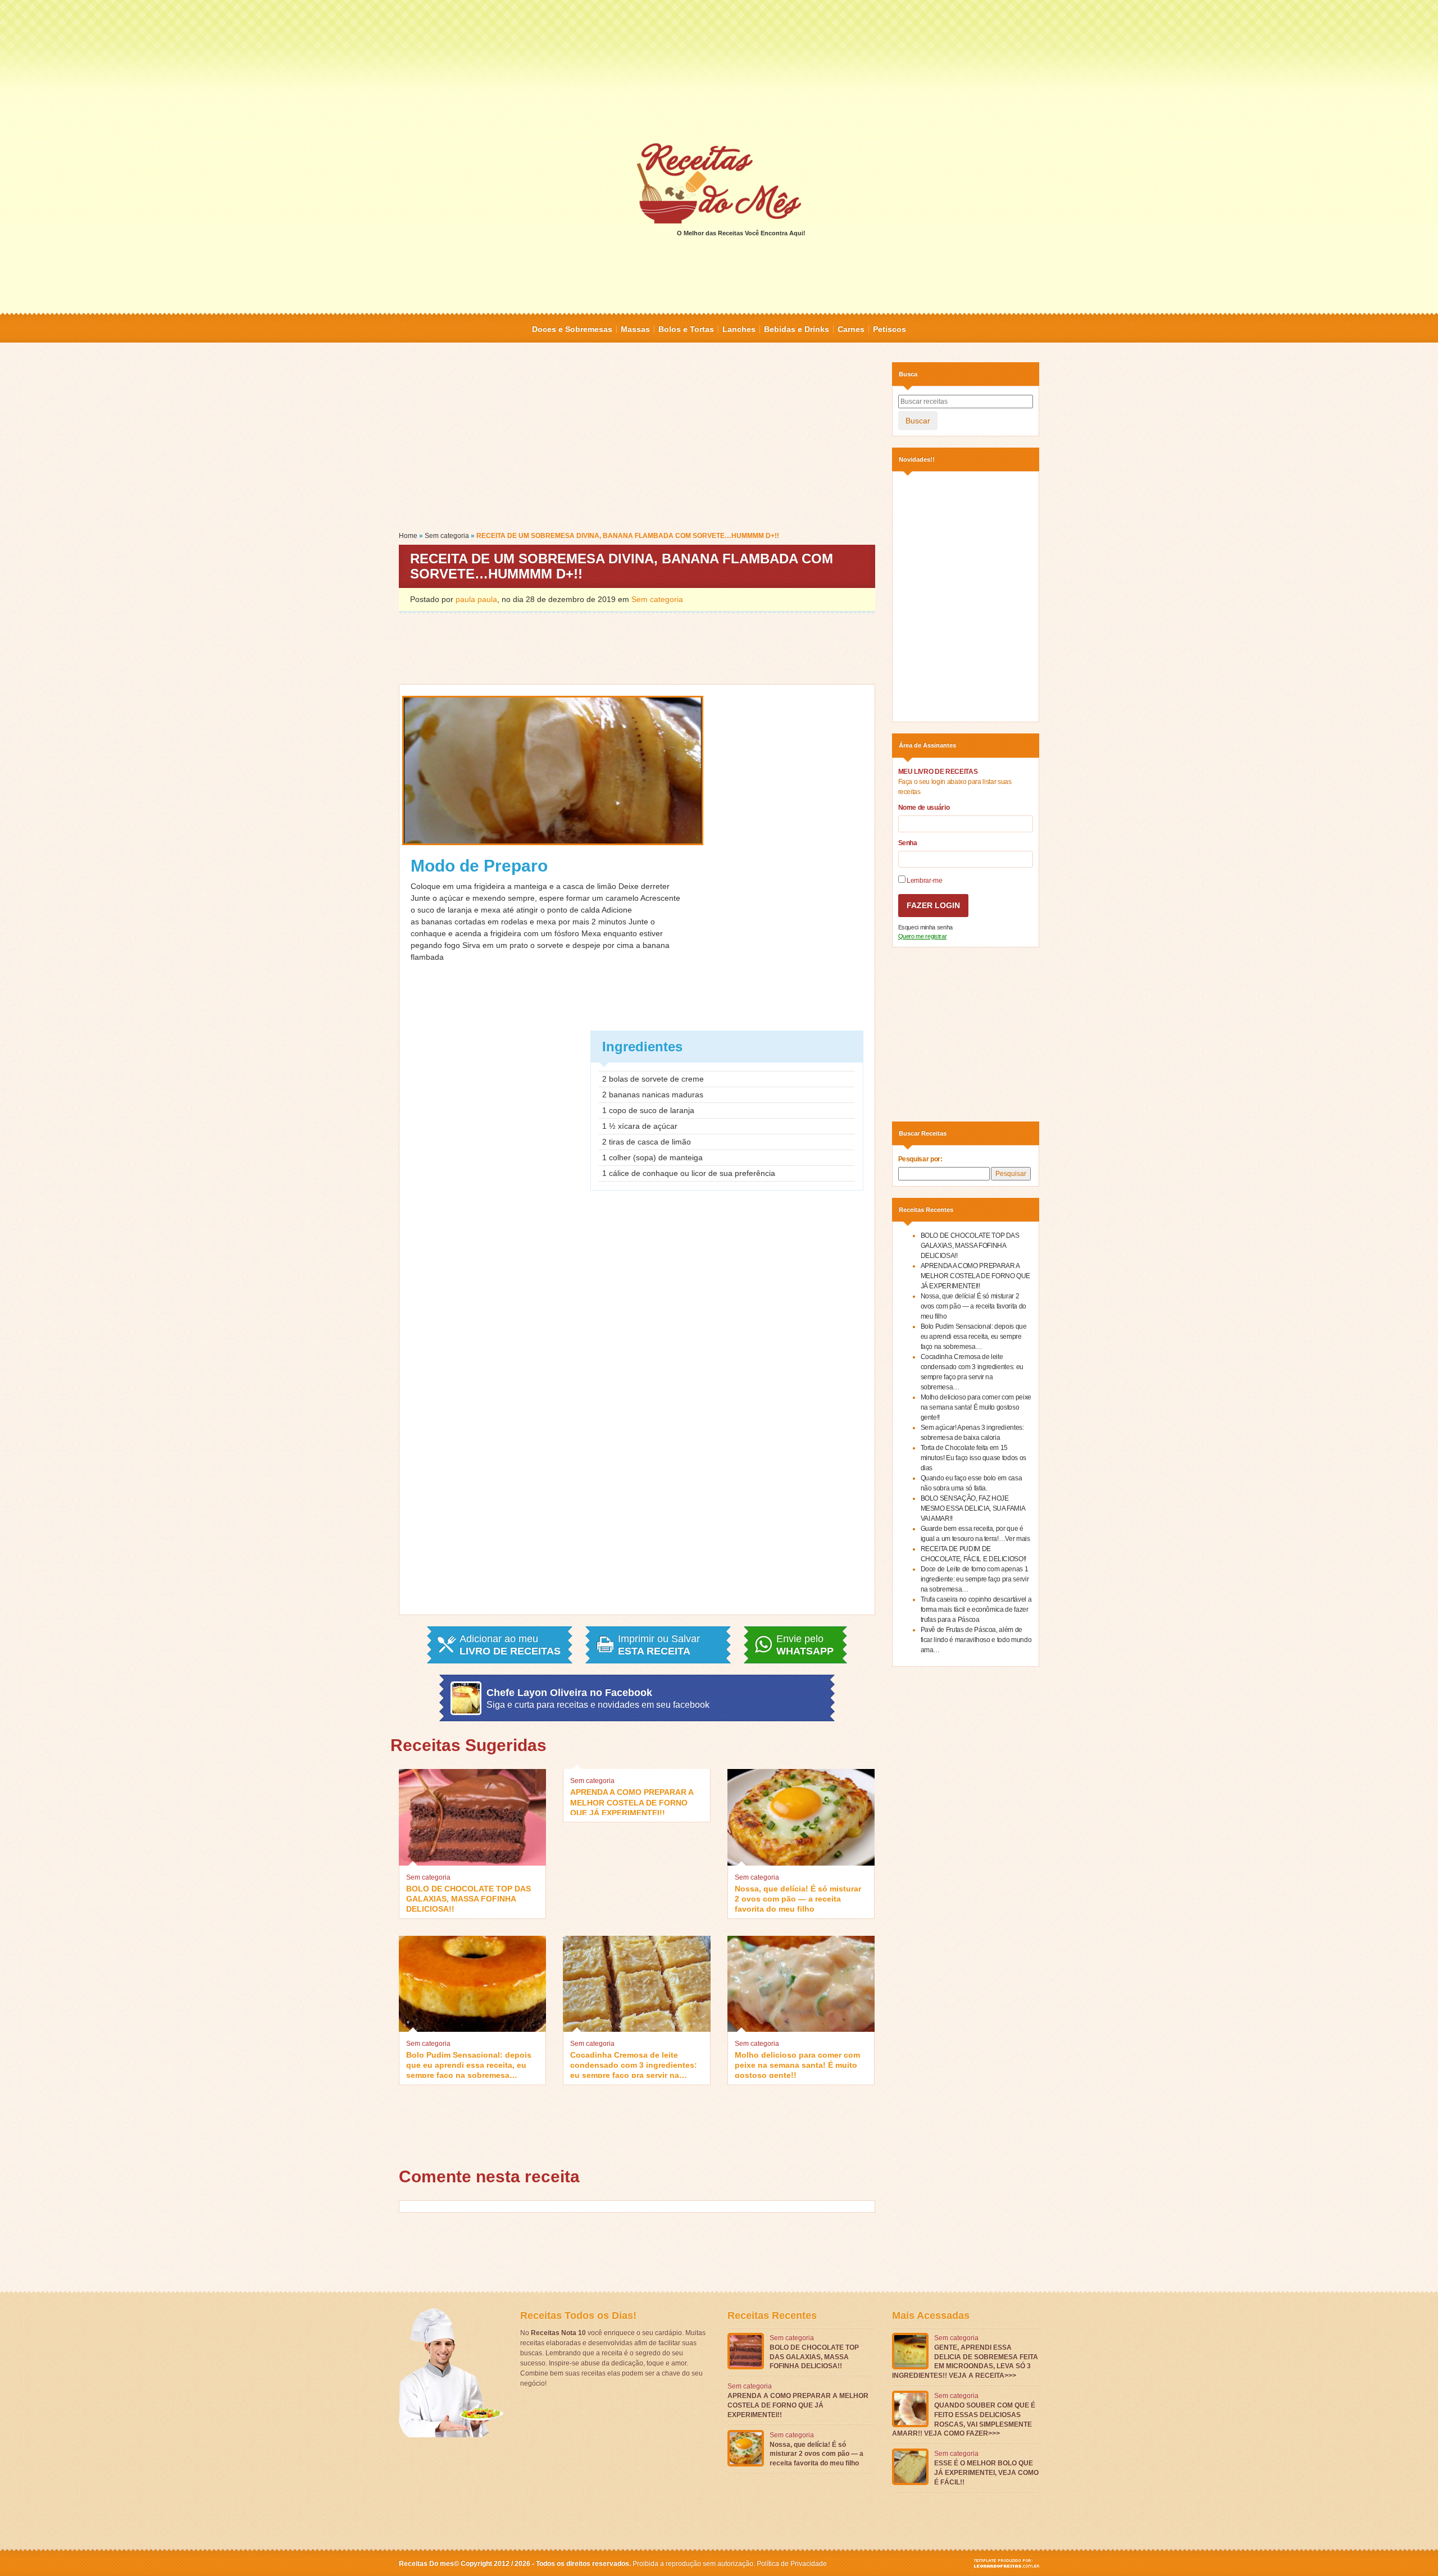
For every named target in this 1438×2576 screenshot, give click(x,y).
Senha (908, 843)
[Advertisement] (719, 70)
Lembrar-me (924, 881)
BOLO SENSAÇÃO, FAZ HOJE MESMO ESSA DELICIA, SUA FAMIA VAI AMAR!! (973, 1508)
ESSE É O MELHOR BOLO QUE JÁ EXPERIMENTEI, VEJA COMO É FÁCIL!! (986, 2473)
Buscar (918, 421)
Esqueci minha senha (925, 927)
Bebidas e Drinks (797, 329)
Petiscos (889, 329)
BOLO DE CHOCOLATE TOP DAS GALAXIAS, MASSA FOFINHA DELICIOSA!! (468, 1898)
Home (408, 536)
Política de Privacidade (792, 2564)
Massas (635, 329)
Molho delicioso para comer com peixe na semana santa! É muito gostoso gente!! (797, 2064)
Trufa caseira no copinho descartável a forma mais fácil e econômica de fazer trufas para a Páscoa (976, 1610)
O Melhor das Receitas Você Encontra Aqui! (741, 233)
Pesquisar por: (920, 1159)
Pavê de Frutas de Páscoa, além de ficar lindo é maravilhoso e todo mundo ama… (976, 1640)
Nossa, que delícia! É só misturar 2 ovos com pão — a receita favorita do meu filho (798, 1898)
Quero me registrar (923, 936)
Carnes (851, 329)
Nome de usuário (924, 808)
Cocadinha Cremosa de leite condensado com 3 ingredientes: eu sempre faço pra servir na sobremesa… (634, 2064)
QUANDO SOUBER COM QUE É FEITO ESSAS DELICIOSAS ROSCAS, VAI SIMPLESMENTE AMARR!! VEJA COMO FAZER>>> (964, 2419)
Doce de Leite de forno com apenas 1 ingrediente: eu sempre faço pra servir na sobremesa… (975, 1579)
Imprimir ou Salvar (659, 1645)
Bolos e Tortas (686, 329)
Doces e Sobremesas (572, 329)
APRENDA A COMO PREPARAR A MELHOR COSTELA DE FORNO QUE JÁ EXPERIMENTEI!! (632, 1801)
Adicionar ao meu (510, 1645)
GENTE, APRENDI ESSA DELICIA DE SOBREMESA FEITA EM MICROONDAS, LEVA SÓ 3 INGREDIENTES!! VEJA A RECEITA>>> (965, 2361)
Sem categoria (447, 536)
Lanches (739, 329)
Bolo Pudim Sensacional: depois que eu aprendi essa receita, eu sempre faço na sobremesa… (469, 2064)
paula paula (476, 599)
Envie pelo (805, 1645)
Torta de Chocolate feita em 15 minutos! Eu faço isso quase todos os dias (973, 1458)
